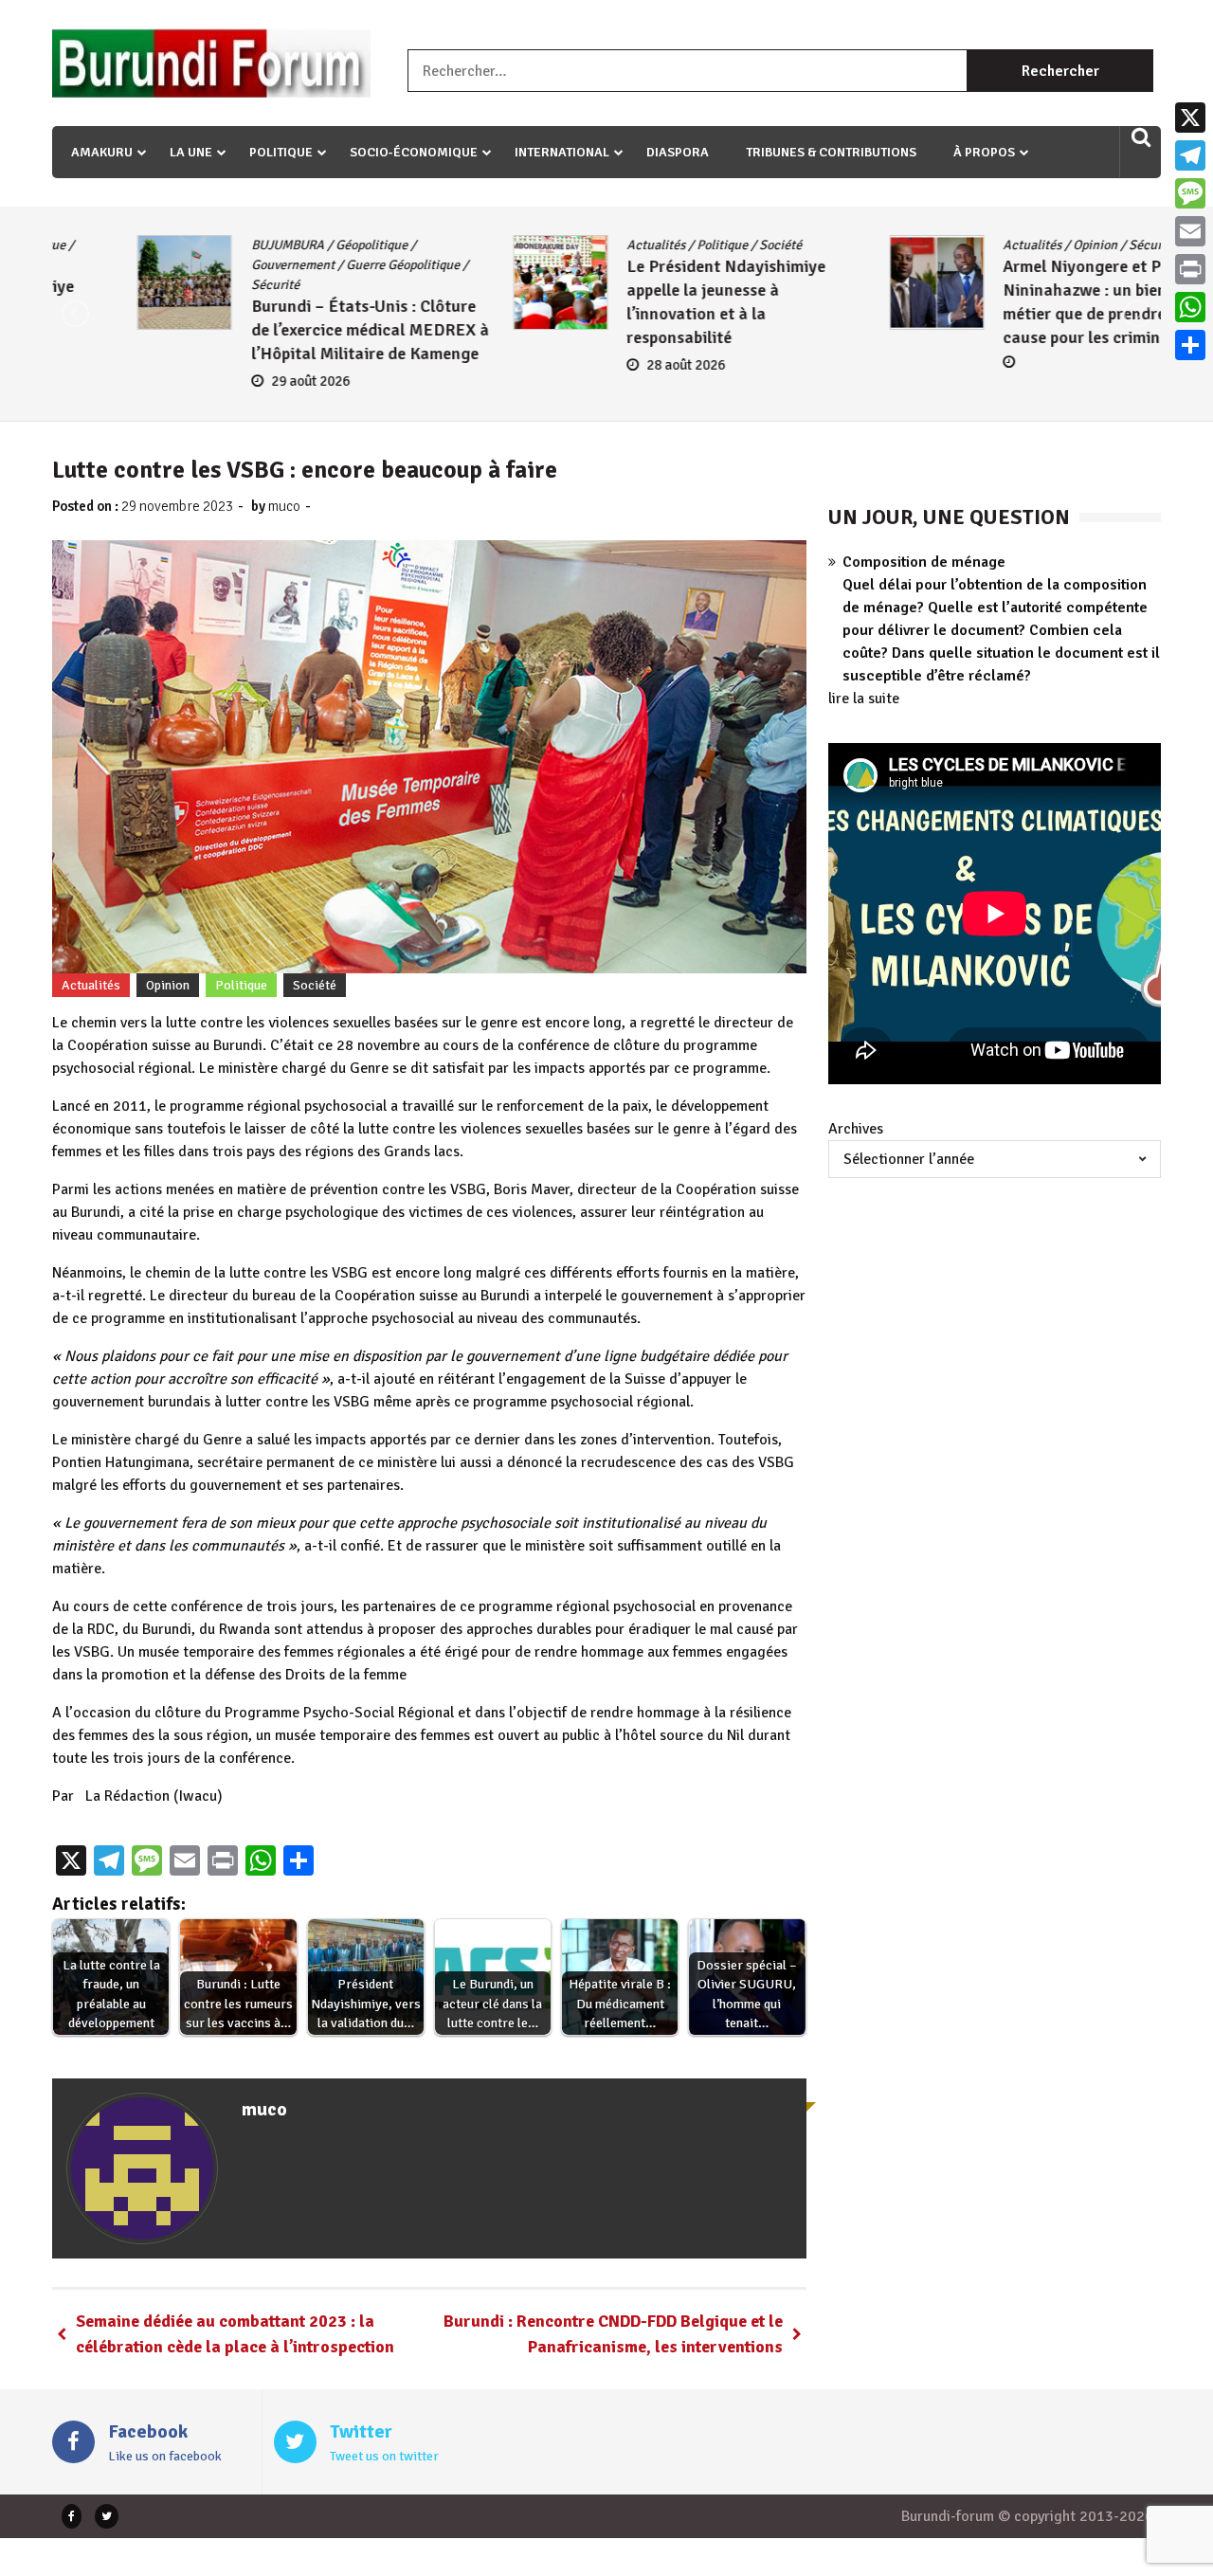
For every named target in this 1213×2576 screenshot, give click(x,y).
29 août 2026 (225, 381)
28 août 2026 (601, 365)
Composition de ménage (924, 562)
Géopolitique (286, 245)
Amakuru (102, 152)
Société (696, 245)
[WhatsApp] (1190, 307)
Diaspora (678, 152)
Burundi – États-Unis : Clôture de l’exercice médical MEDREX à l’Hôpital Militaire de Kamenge (285, 330)
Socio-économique (414, 152)
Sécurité (190, 285)
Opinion (1010, 245)
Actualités (571, 245)
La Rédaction (127, 1796)
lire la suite (864, 698)
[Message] (1190, 193)
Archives (856, 1129)
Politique (281, 152)
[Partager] (1190, 345)
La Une (191, 152)
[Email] (1190, 231)
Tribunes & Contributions (831, 152)
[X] (1190, 118)
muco (284, 506)
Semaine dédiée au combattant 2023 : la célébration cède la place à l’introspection (235, 2334)
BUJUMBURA (202, 245)
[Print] (1190, 269)
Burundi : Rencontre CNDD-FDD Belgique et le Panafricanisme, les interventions (613, 2334)
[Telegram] (1190, 155)
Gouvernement (208, 265)
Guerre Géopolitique (317, 265)
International (562, 152)
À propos (984, 152)
